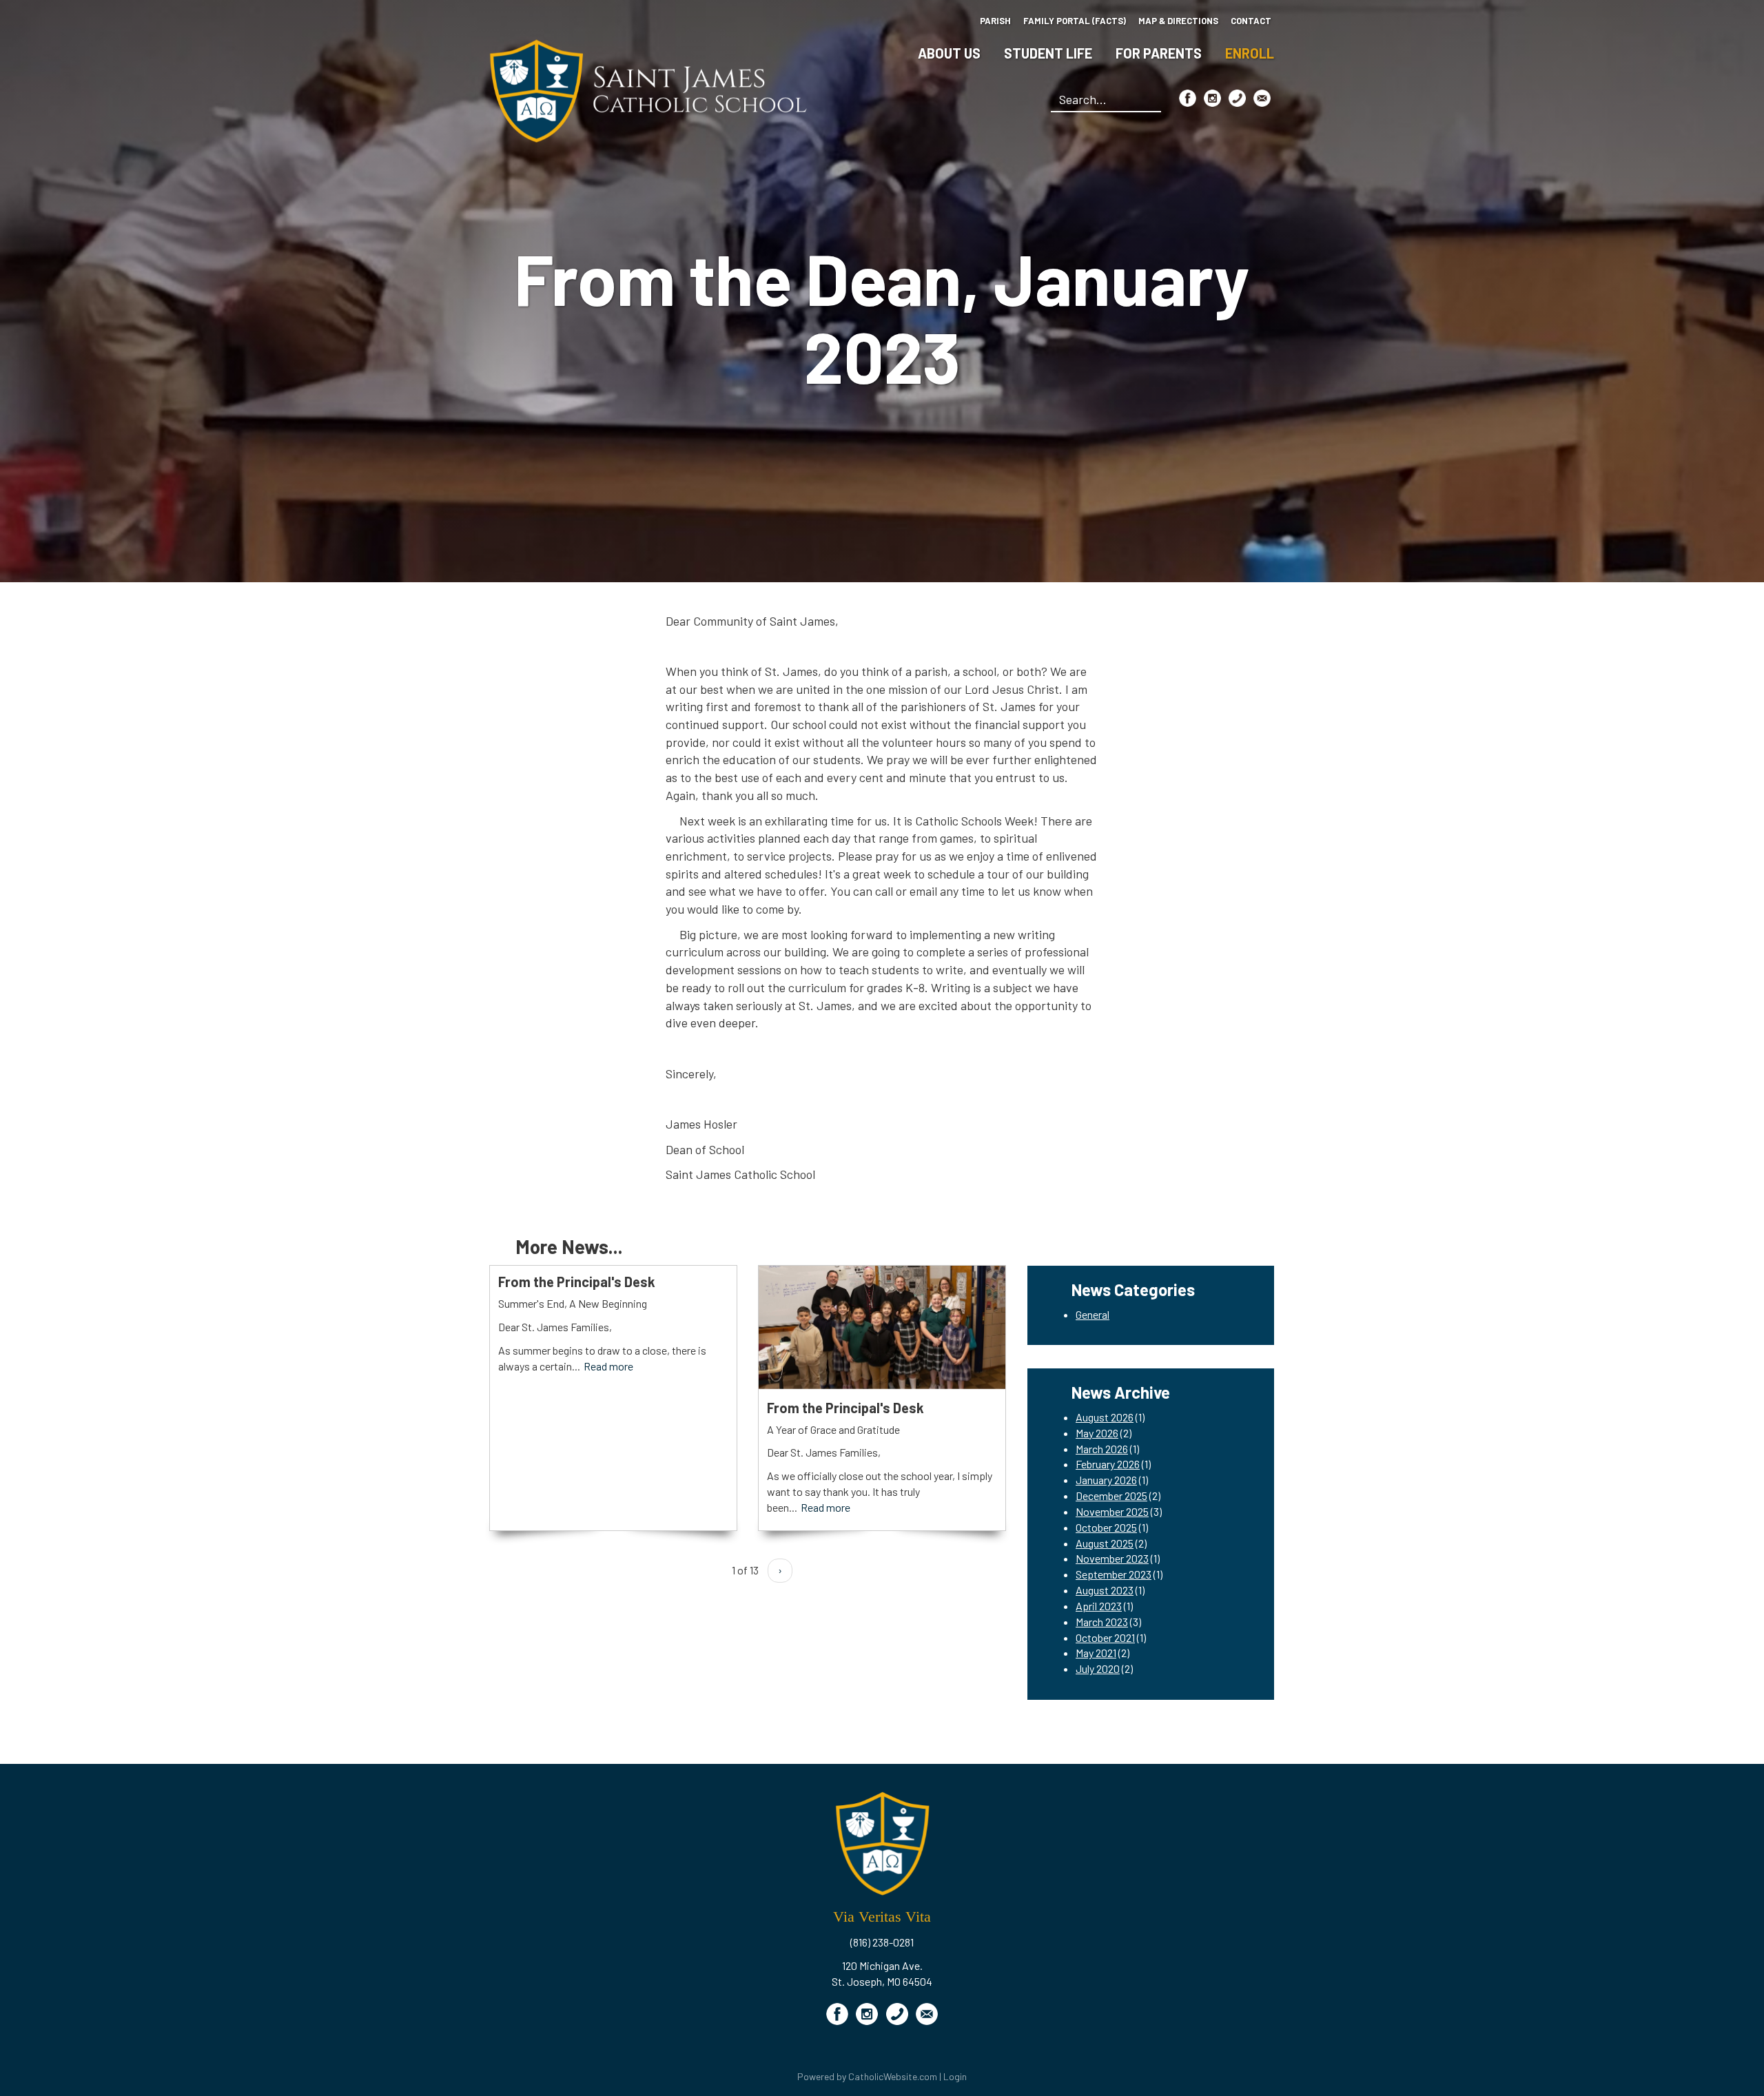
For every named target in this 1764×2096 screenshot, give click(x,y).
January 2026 (1106, 1480)
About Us (949, 53)
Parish (995, 21)
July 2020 (1098, 1668)
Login (955, 2076)
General (1093, 1314)
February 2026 (1108, 1464)
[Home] (648, 89)
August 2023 (1105, 1590)
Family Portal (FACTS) (1075, 21)
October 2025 (1106, 1527)
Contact (1251, 21)
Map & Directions (1178, 21)
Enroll (1250, 53)
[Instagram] (1212, 98)
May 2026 (1097, 1433)
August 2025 (1105, 1543)
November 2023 (1112, 1558)
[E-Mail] (1262, 98)
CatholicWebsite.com (893, 2076)
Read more (608, 1366)
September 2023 (1114, 1574)
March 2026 (1102, 1449)
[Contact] (1237, 98)
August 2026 (1105, 1417)
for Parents (1159, 53)
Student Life (1048, 53)
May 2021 (1096, 1653)
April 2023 (1099, 1606)
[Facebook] (1188, 98)
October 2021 (1105, 1637)
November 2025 (1112, 1511)
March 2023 (1102, 1622)
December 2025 (1111, 1496)
